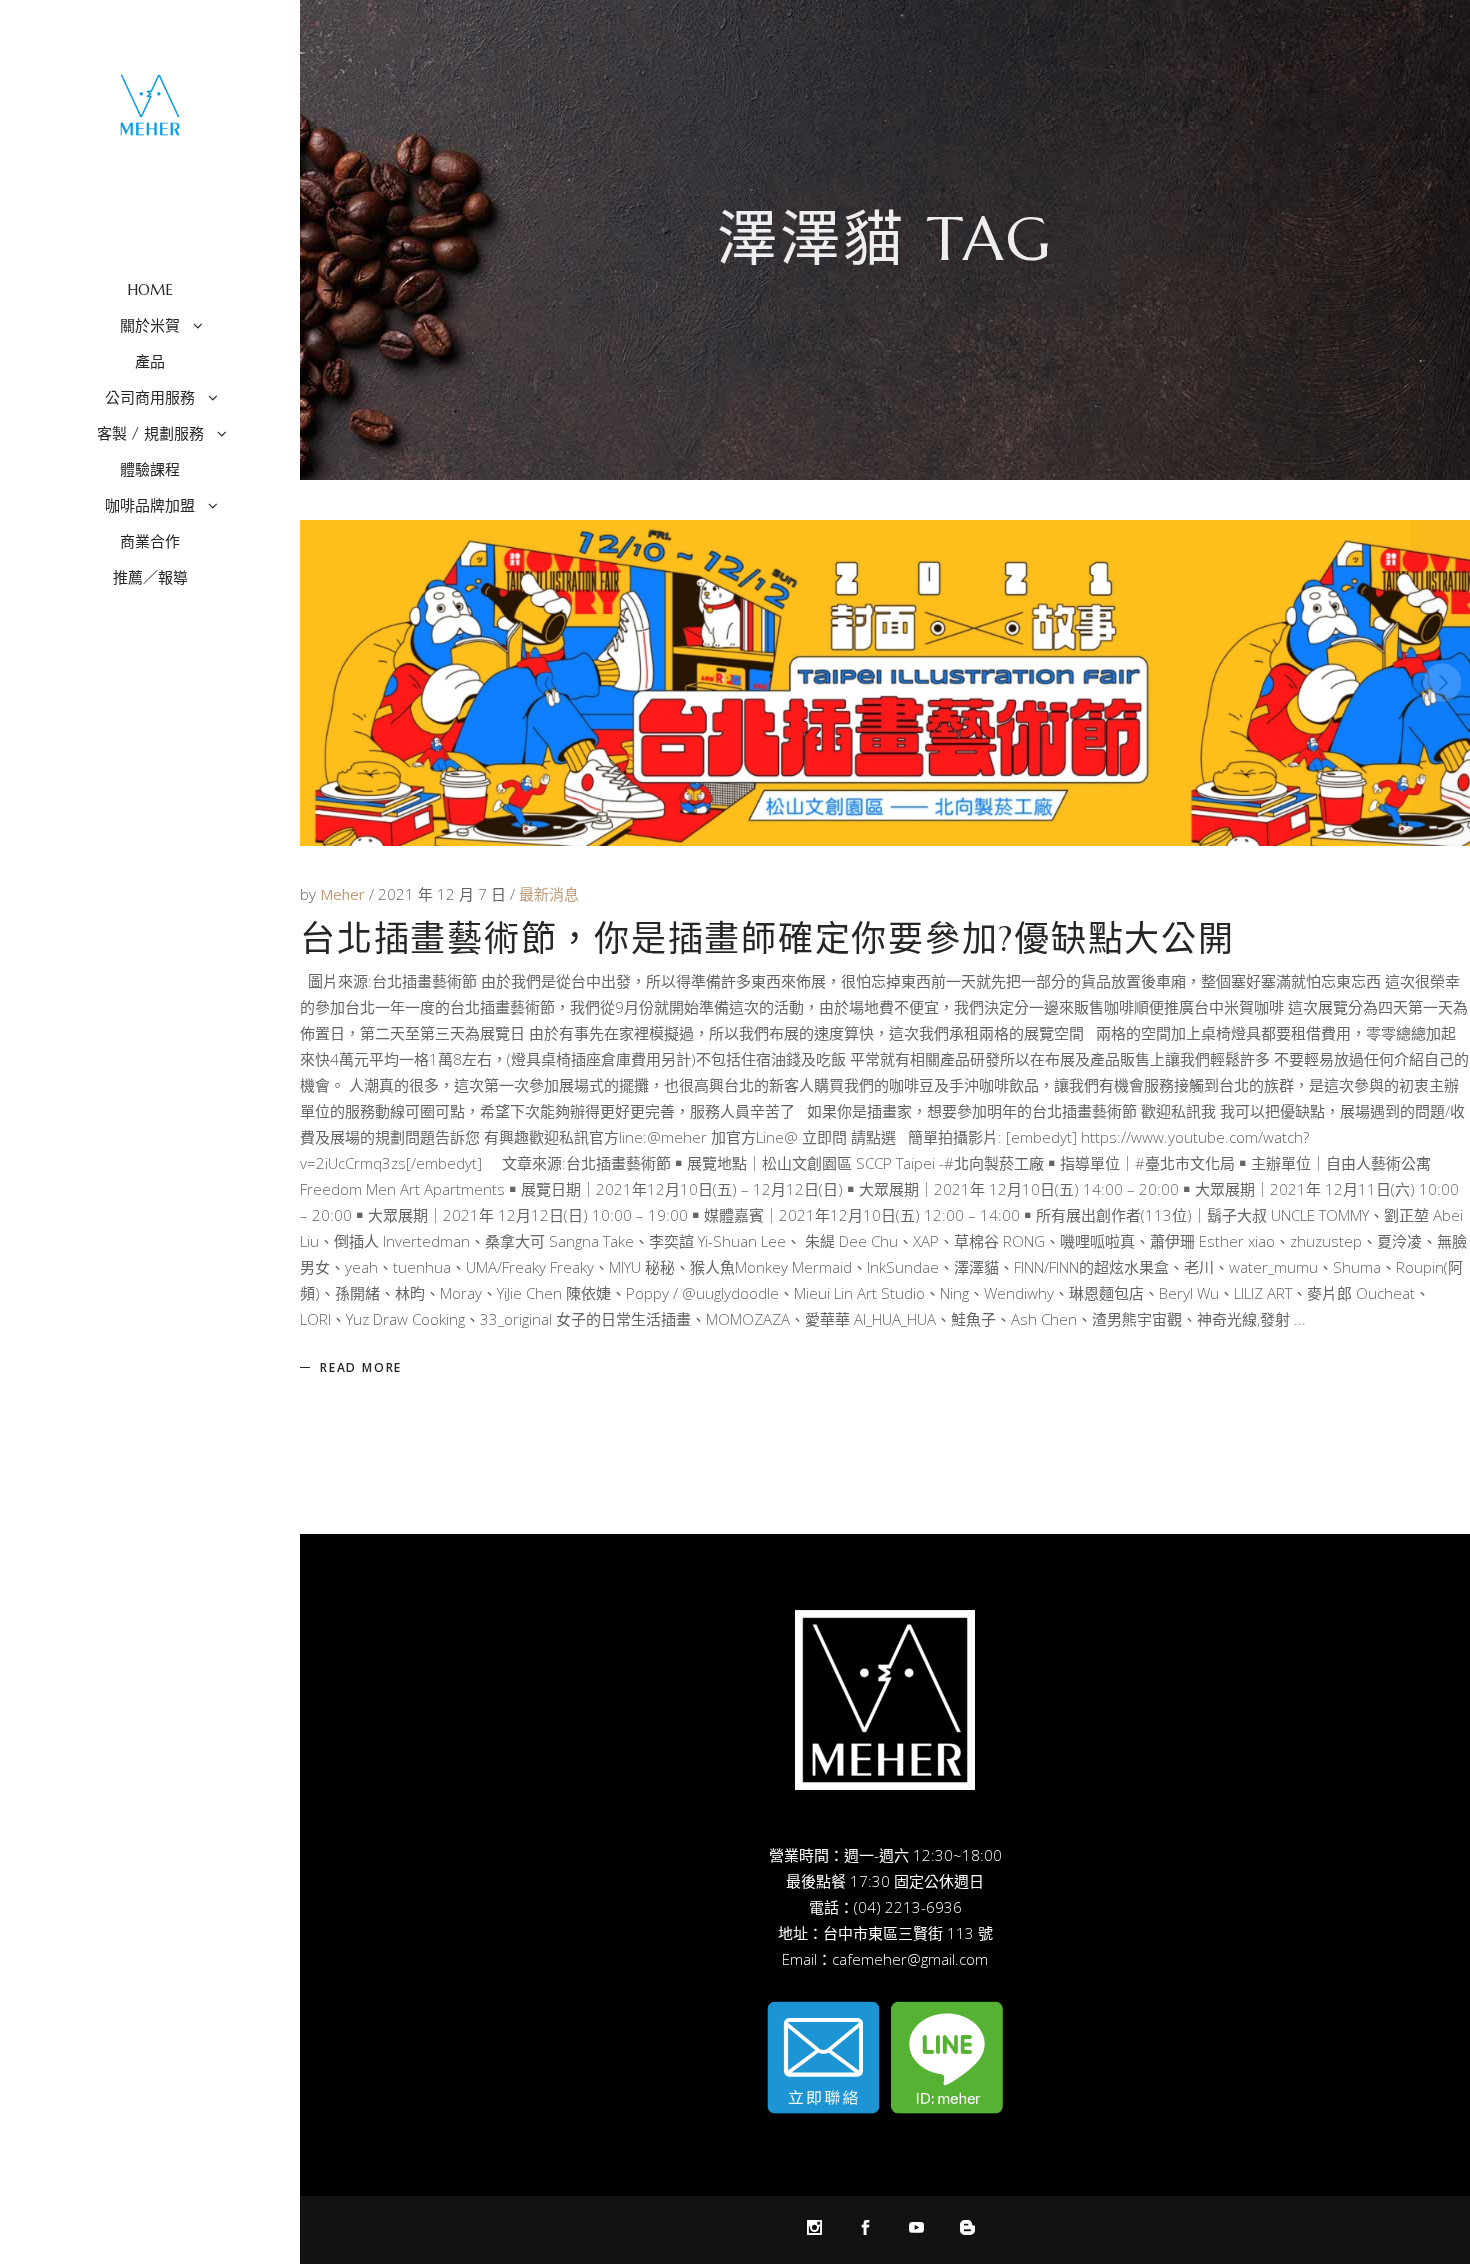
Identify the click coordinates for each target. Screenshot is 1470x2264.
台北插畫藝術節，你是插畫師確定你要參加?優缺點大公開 (767, 939)
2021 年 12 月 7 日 (444, 894)
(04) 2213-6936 (908, 1907)
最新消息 (549, 894)
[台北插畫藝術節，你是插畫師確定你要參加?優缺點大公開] (885, 683)
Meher (344, 894)
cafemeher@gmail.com (910, 1959)
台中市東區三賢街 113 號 (908, 1933)
